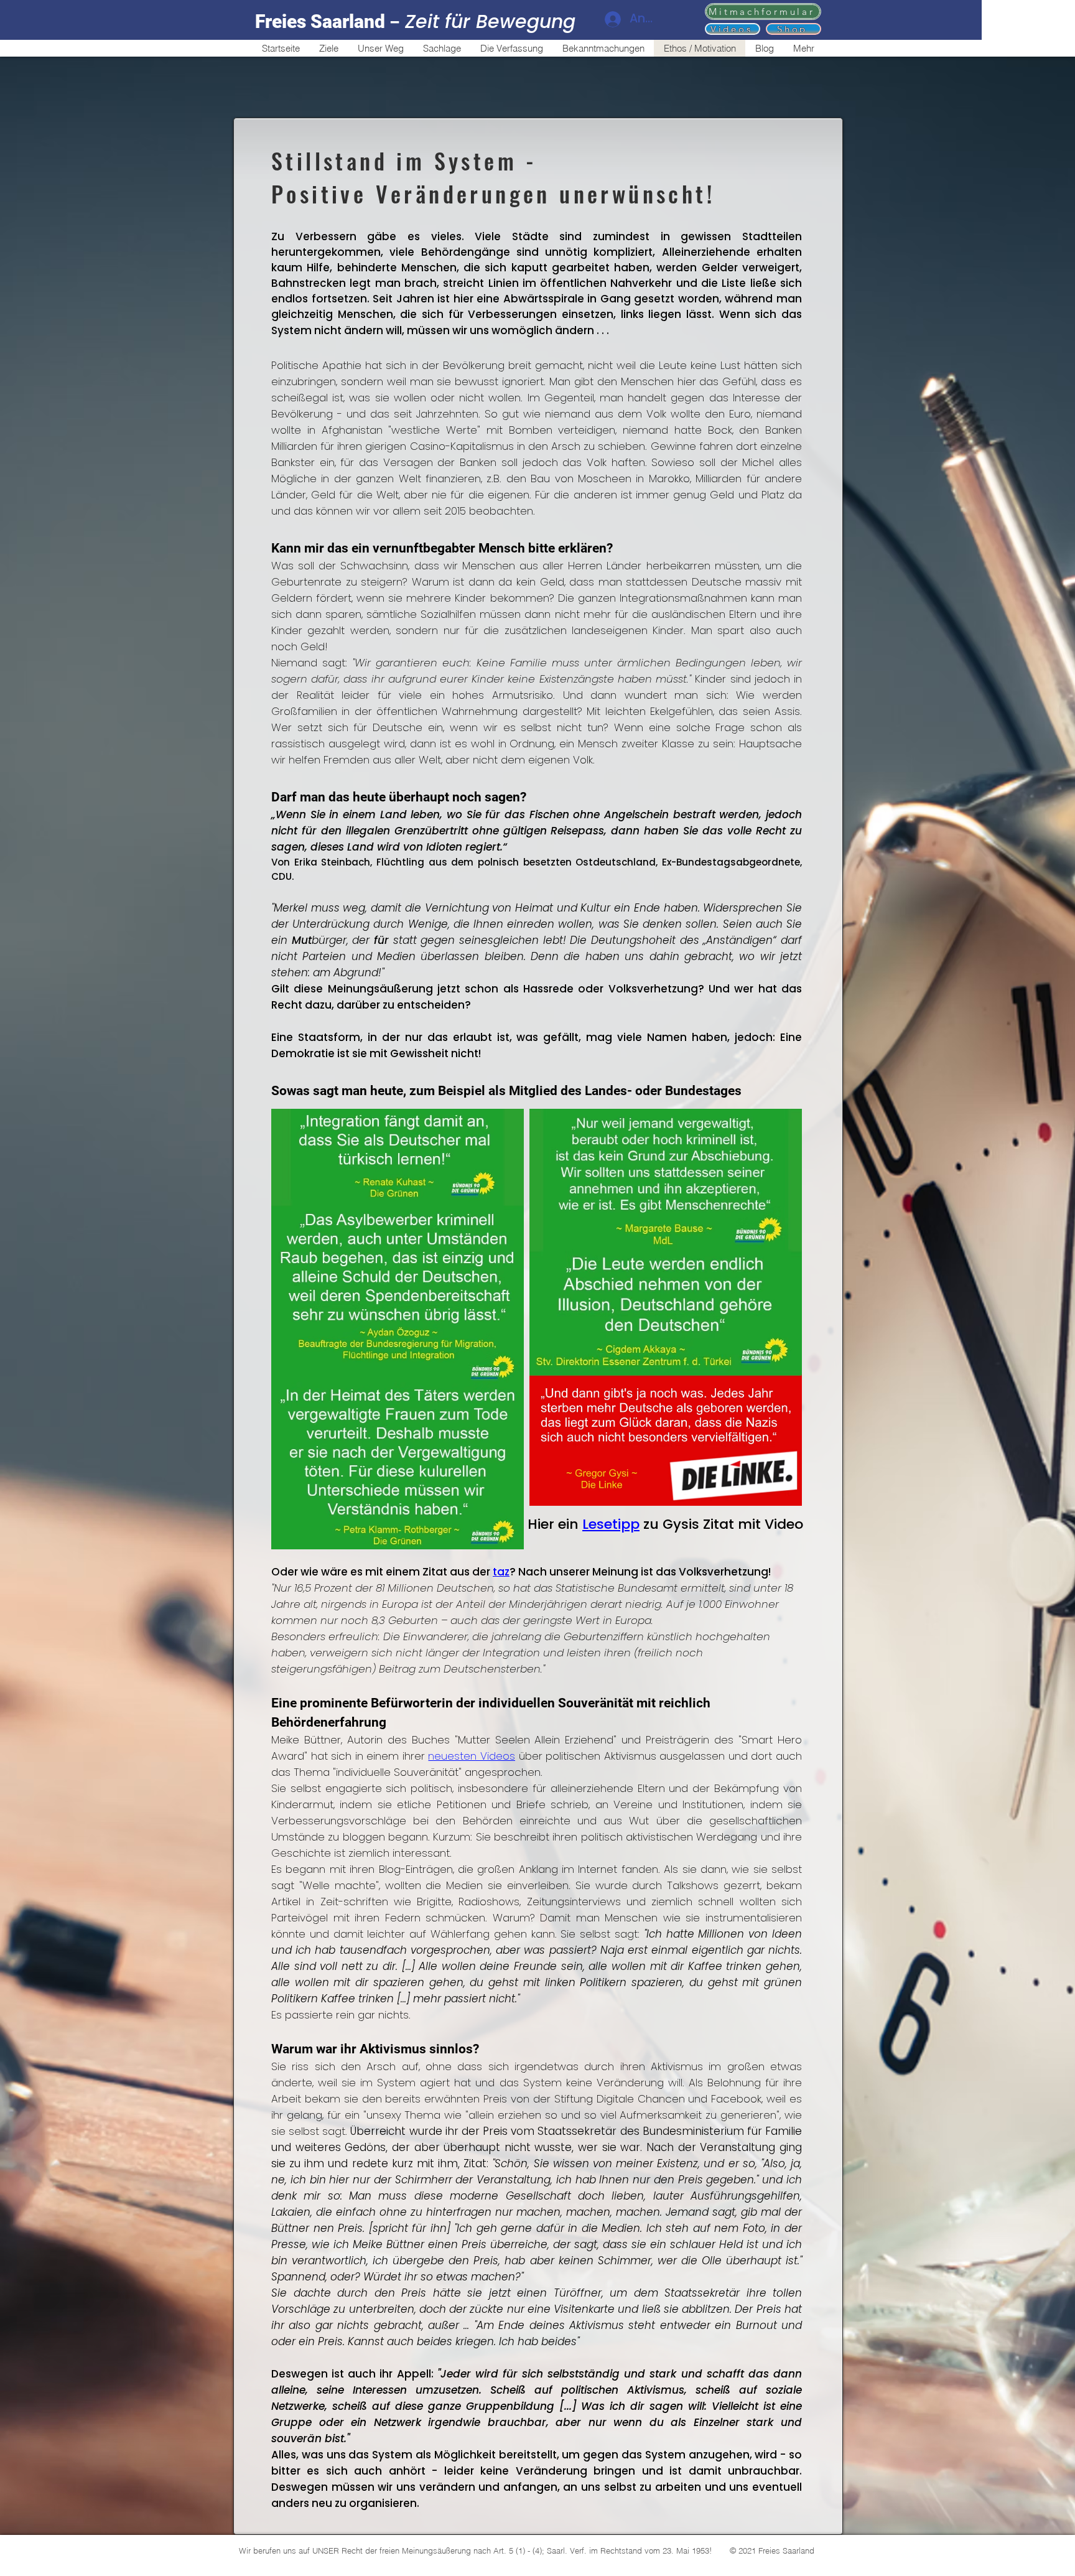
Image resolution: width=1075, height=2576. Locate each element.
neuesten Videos (472, 1756)
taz (501, 1572)
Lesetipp (611, 1524)
